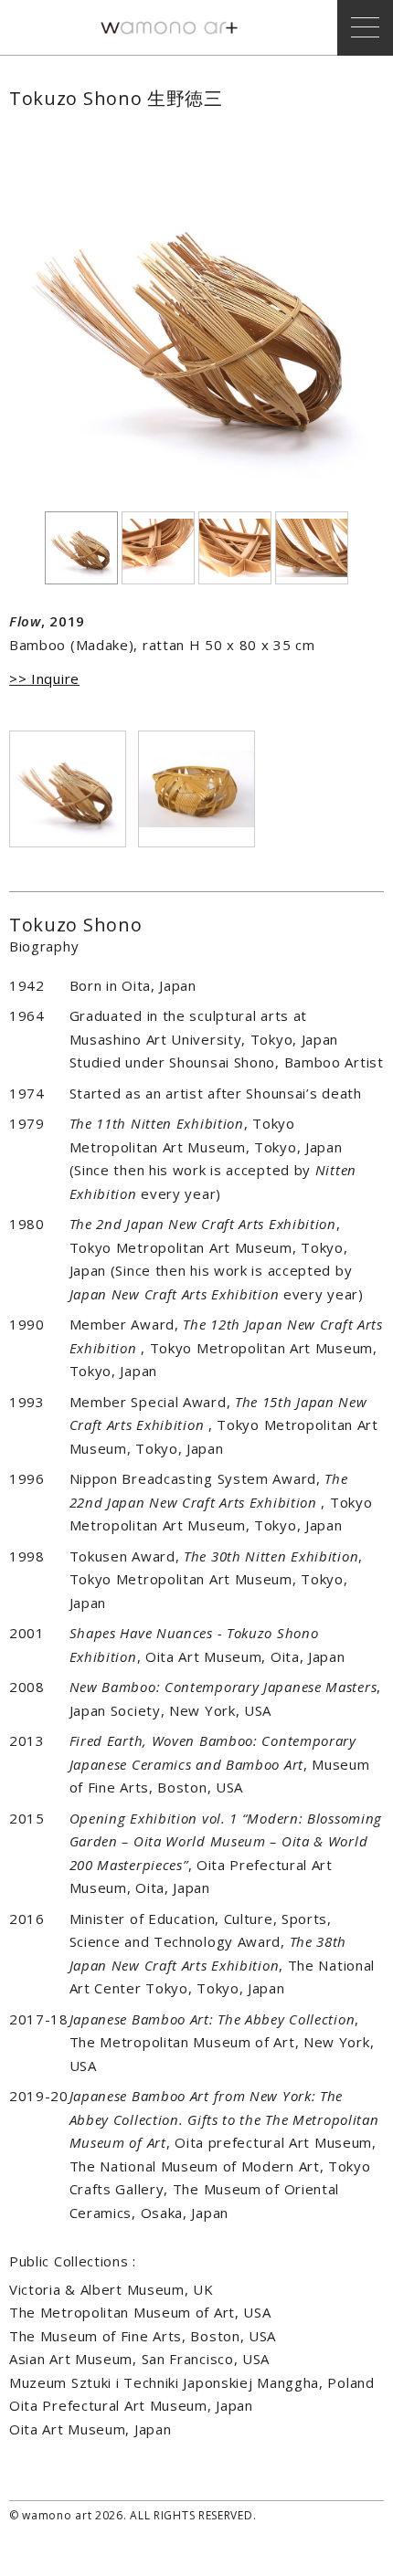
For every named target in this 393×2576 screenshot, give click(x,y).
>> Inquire (44, 678)
